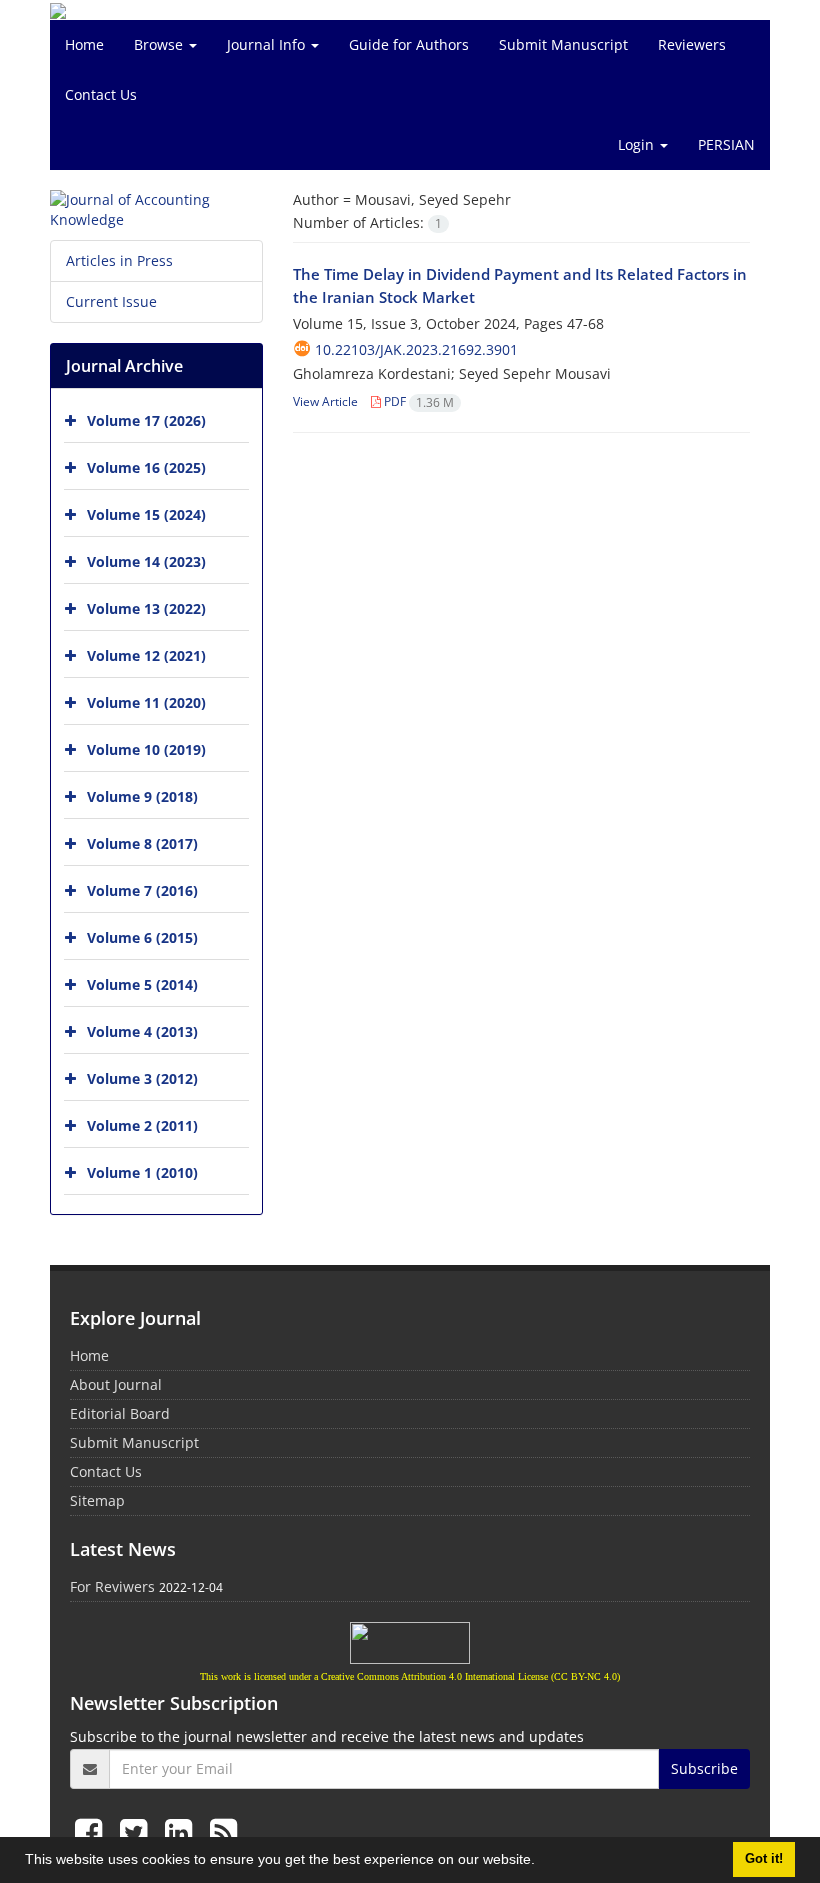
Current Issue (111, 301)
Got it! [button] (764, 1859)
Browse (160, 44)
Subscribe (704, 1768)
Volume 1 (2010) (142, 1172)
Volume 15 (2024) (146, 514)
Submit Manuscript (563, 44)
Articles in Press (119, 260)
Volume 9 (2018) (142, 796)
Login (638, 144)
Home (84, 44)
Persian (726, 144)
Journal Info (268, 44)
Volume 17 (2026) (146, 420)
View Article (325, 401)
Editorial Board (120, 1413)
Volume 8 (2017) (142, 843)
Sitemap (97, 1500)
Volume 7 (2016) (142, 890)
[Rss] (223, 1831)
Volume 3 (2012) (142, 1078)
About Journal (116, 1384)
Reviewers (692, 44)
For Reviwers (112, 1586)
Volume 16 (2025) (146, 467)
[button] (542, 1862)
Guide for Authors (409, 44)
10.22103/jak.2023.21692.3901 (416, 349)
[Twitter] (137, 1831)
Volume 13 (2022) (146, 608)
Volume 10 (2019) (146, 749)
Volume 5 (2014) (142, 984)
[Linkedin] (182, 1831)
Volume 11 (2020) (146, 702)
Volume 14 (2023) (146, 561)
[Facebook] (92, 1831)
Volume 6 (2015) (142, 937)
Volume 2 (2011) (142, 1125)
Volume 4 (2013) (142, 1031)
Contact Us (101, 94)
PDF (417, 401)
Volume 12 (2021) (146, 655)
